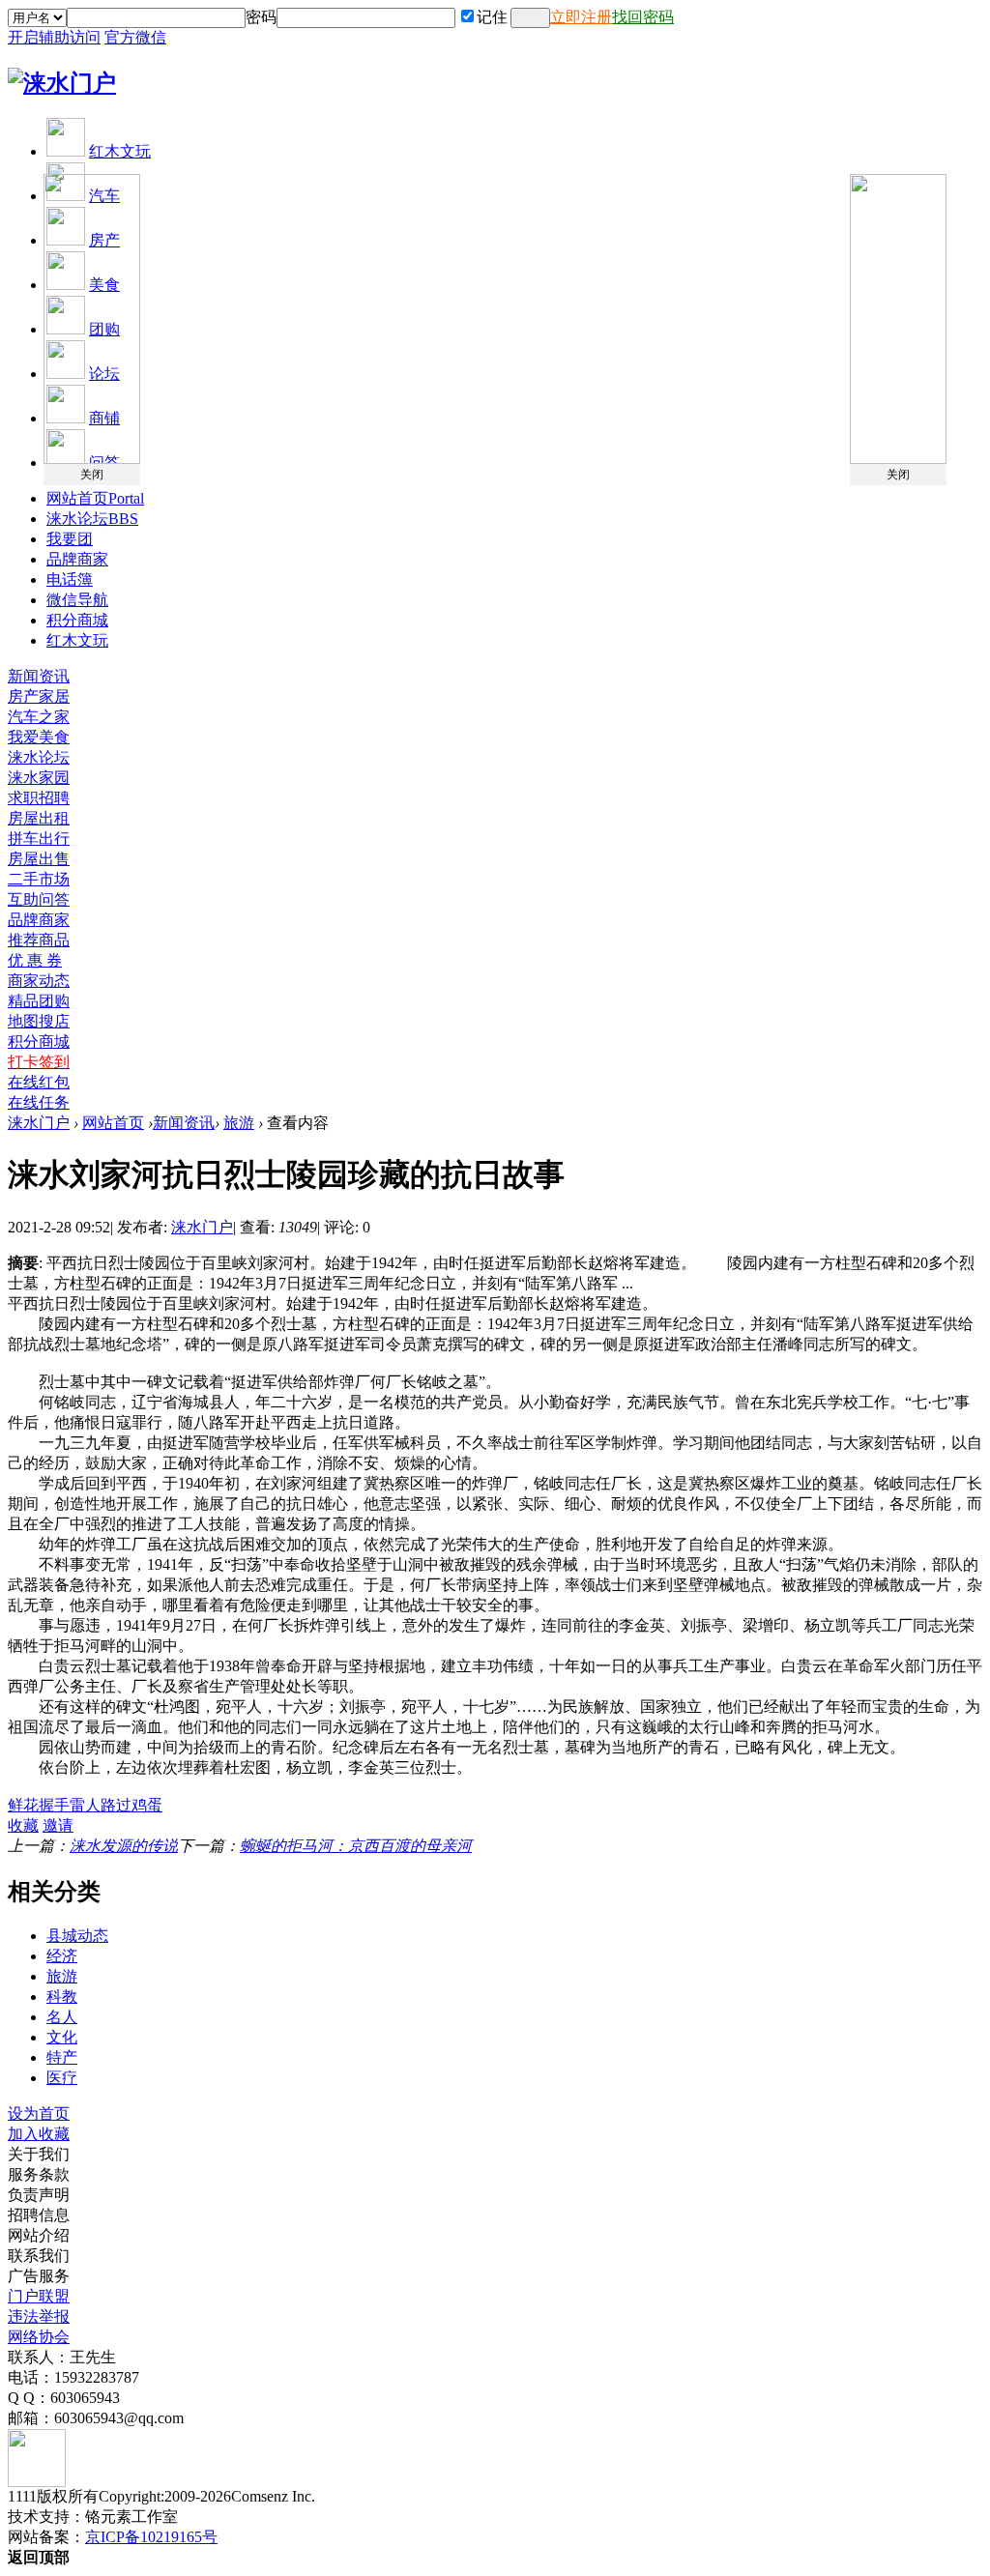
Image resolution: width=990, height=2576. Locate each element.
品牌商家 (77, 559)
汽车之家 (39, 717)
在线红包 (39, 1082)
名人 (62, 2017)
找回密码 (643, 17)
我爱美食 (39, 737)
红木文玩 (120, 151)
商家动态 (39, 981)
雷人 (85, 1805)
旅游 (239, 1123)
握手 (54, 1805)
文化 (62, 2037)
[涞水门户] (62, 83)
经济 (62, 1956)
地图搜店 (39, 1021)
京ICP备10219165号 (151, 2537)
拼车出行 (39, 839)
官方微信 (135, 37)
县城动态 (77, 1936)
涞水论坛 (92, 519)
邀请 (58, 1825)
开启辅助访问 (54, 37)
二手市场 (39, 879)
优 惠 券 (35, 960)
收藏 (23, 1825)
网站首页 (95, 498)
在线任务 (39, 1102)
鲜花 (23, 1805)
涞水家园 (39, 778)
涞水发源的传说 (124, 1846)
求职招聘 (39, 798)
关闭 (92, 475)
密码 (261, 17)
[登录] (530, 18)
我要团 (70, 539)
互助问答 (39, 899)
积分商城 (77, 620)
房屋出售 (39, 859)
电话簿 (70, 579)
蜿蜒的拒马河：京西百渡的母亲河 (356, 1846)
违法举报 (39, 2316)
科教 (62, 1997)
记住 (492, 17)
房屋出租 (39, 818)
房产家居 (39, 696)
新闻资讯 (39, 676)
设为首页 (39, 2113)
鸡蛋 (147, 1805)
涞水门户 (39, 1123)
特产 (62, 2057)
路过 (116, 1805)
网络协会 (39, 2337)
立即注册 (581, 17)
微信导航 (77, 600)
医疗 (62, 2078)
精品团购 (39, 1001)
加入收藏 (39, 2134)
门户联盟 (39, 2296)
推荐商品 (39, 940)
